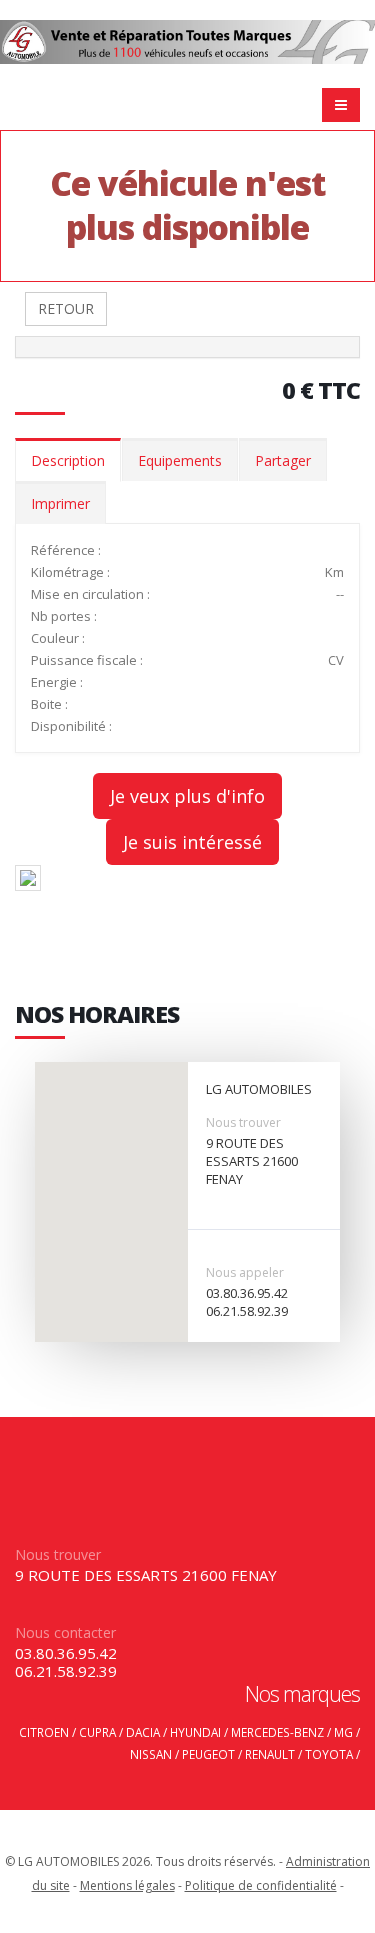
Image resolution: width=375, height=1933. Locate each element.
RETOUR (66, 308)
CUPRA (97, 1732)
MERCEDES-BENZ (277, 1732)
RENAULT (270, 1754)
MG (343, 1732)
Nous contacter (65, 1632)
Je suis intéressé (192, 842)
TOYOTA (329, 1754)
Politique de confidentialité (261, 1885)
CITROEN (44, 1732)
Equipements (180, 460)
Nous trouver (243, 1122)
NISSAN (151, 1754)
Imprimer (60, 503)
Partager (283, 460)
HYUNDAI (195, 1732)
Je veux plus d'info (187, 796)
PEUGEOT (208, 1754)
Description (68, 460)
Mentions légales (127, 1885)
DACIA (143, 1732)
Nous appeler (245, 1272)
